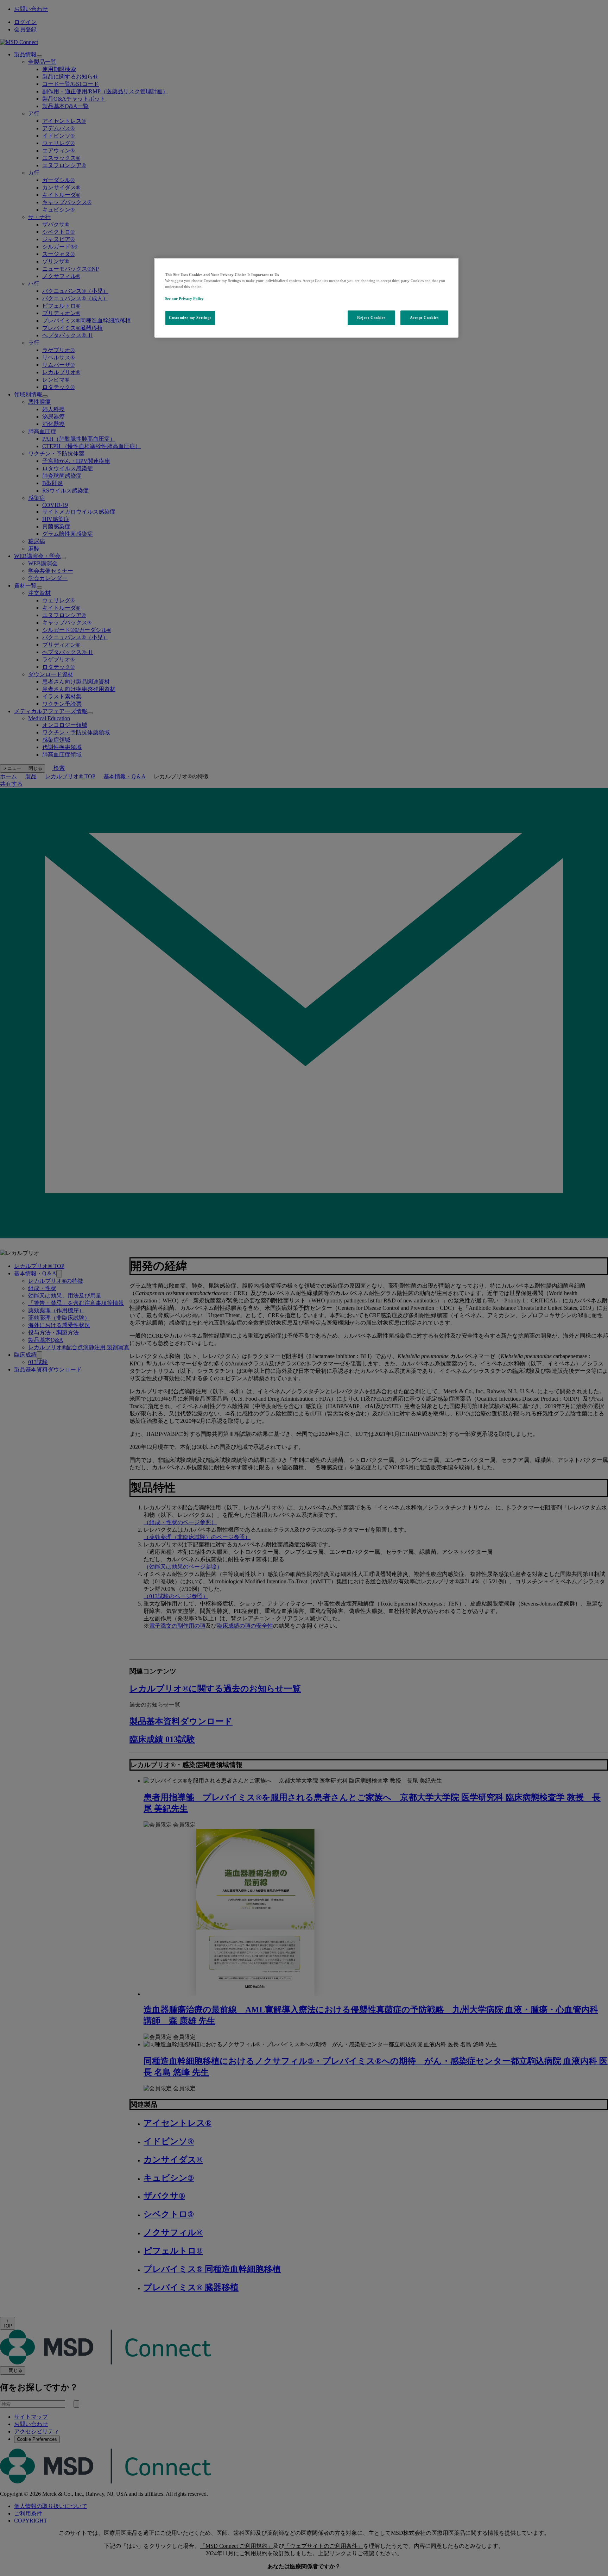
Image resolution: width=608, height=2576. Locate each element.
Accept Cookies (424, 318)
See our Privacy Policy (184, 299)
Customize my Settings (190, 318)
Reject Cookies (371, 318)
